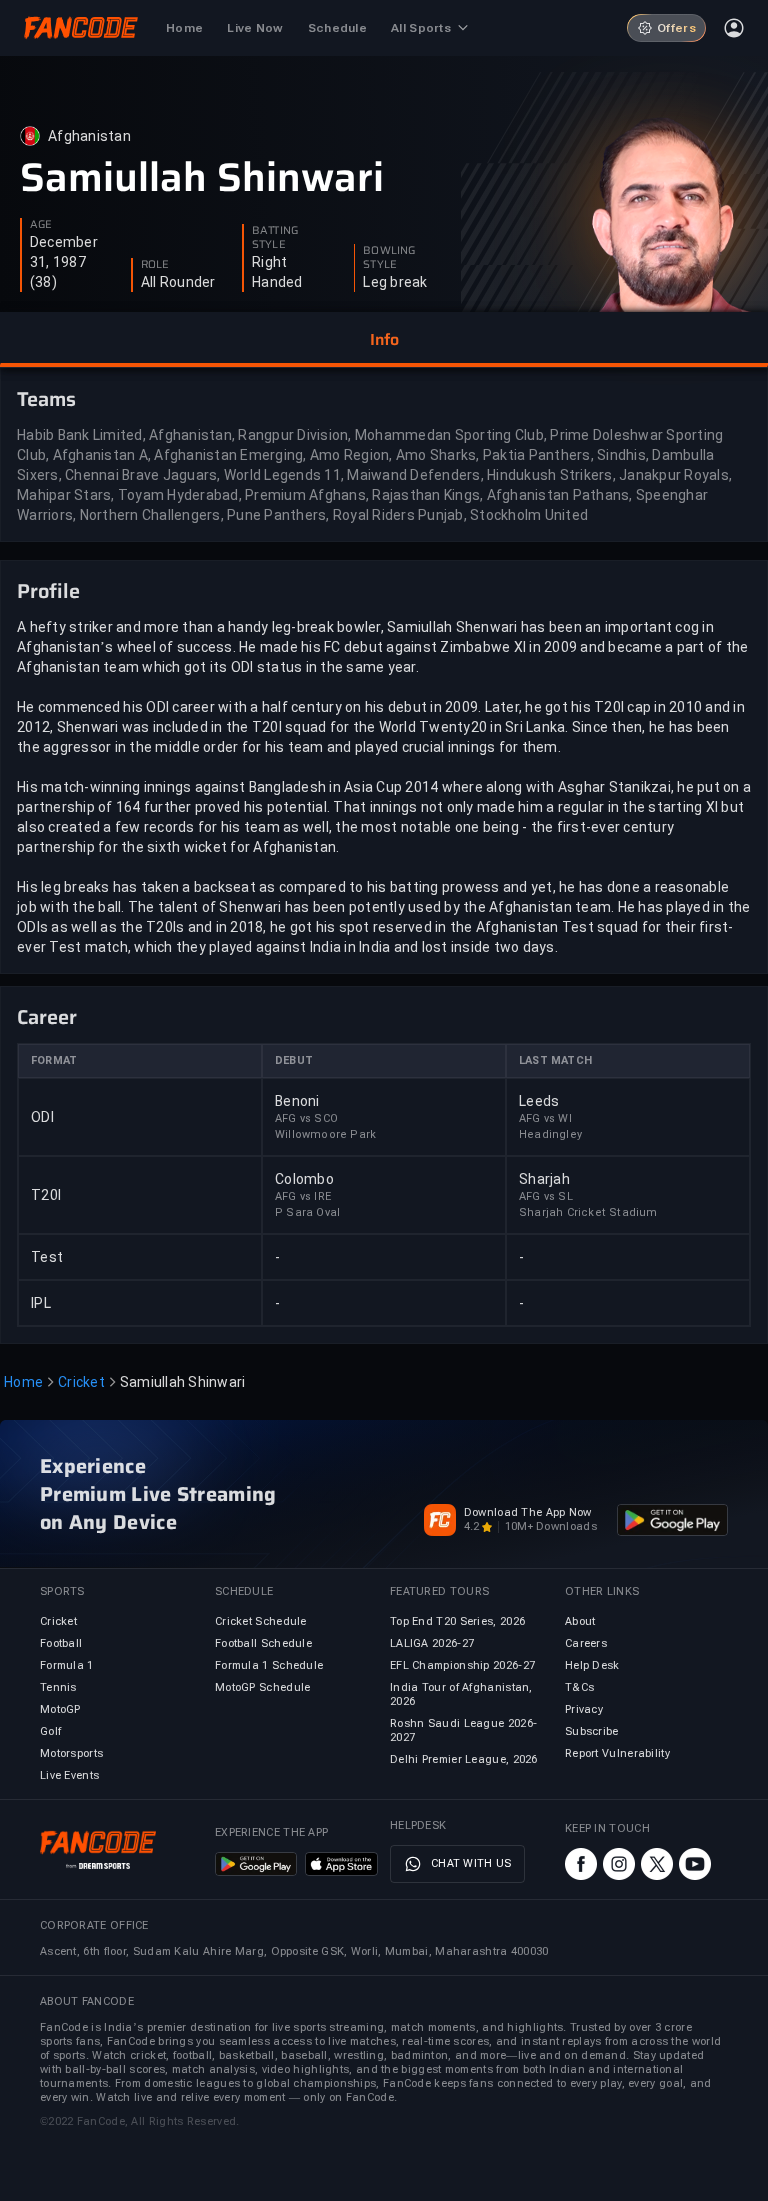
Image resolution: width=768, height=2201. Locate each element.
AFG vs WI (545, 1118)
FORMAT (54, 1060)
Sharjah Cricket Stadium (588, 1212)
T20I (46, 1195)
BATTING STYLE (275, 238)
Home (23, 1382)
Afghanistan (89, 136)
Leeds (539, 1101)
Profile (48, 591)
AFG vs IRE (303, 1196)
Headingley (550, 1134)
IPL (41, 1303)
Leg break (395, 282)
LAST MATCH (555, 1060)
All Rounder (178, 282)
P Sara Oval (307, 1212)
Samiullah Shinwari (202, 178)
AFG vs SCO (306, 1118)
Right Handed (277, 272)
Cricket (81, 1382)
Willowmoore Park (325, 1134)
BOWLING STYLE (389, 258)
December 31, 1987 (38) (64, 262)
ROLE (155, 265)
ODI (42, 1117)
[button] (384, 340)
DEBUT (294, 1060)
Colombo (304, 1179)
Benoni (297, 1101)
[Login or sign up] (734, 28)
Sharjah (544, 1179)
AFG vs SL (546, 1196)
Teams (46, 399)
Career (47, 1017)
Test (47, 1257)
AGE (41, 225)
